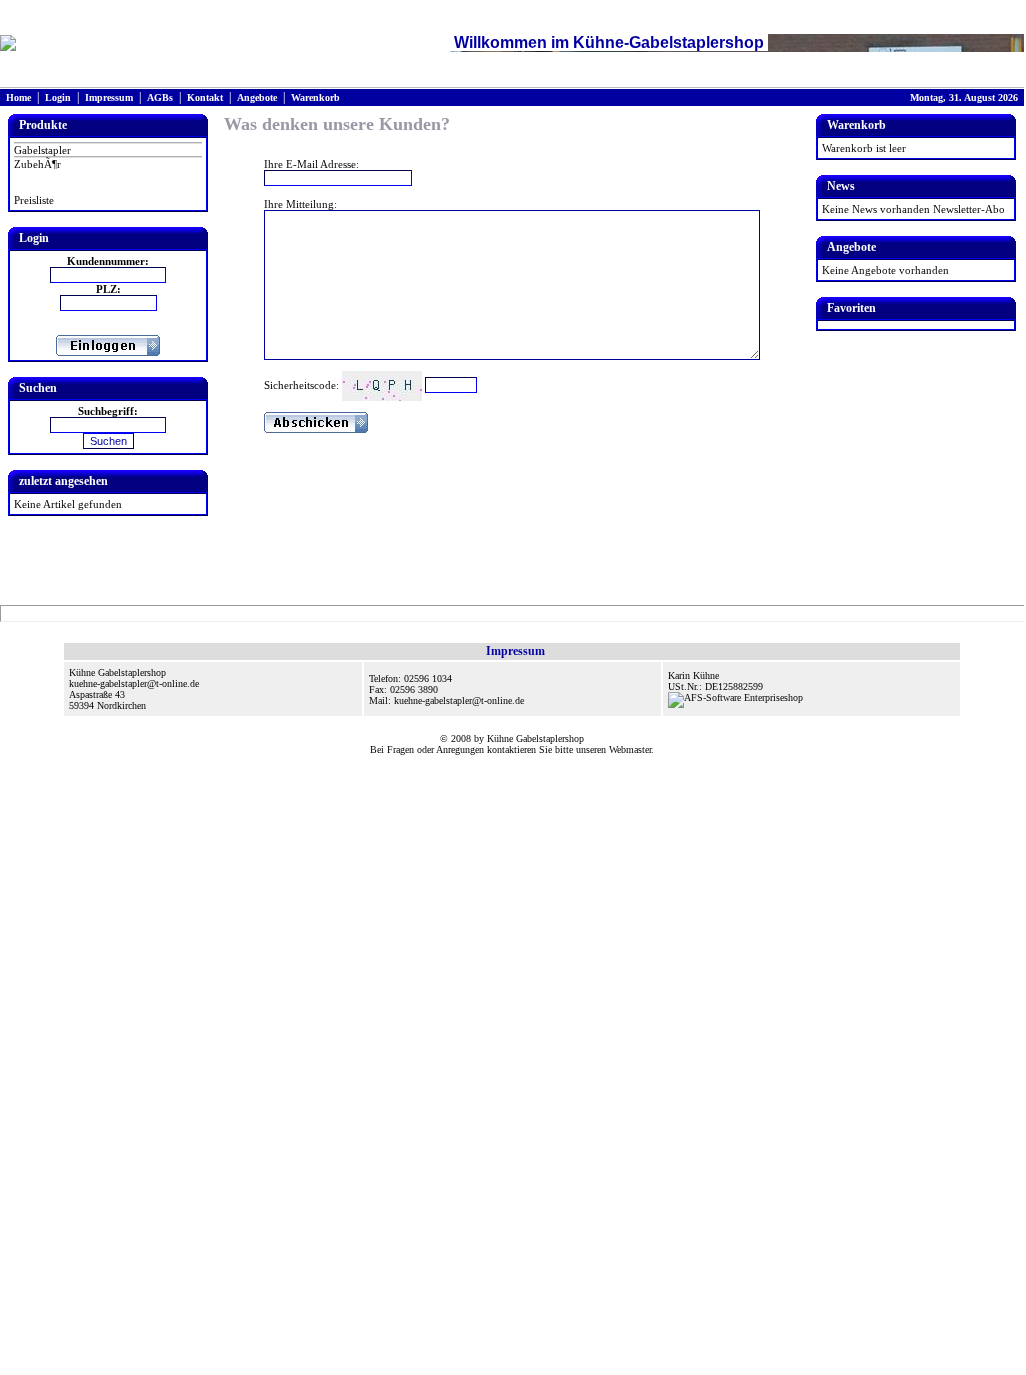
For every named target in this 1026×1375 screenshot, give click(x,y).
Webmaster (630, 749)
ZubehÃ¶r (37, 164)
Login (58, 97)
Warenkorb (315, 97)
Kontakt (205, 97)
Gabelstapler (42, 150)
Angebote (257, 97)
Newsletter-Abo (969, 209)
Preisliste (34, 200)
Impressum (109, 97)
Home (18, 97)
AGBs (160, 97)
